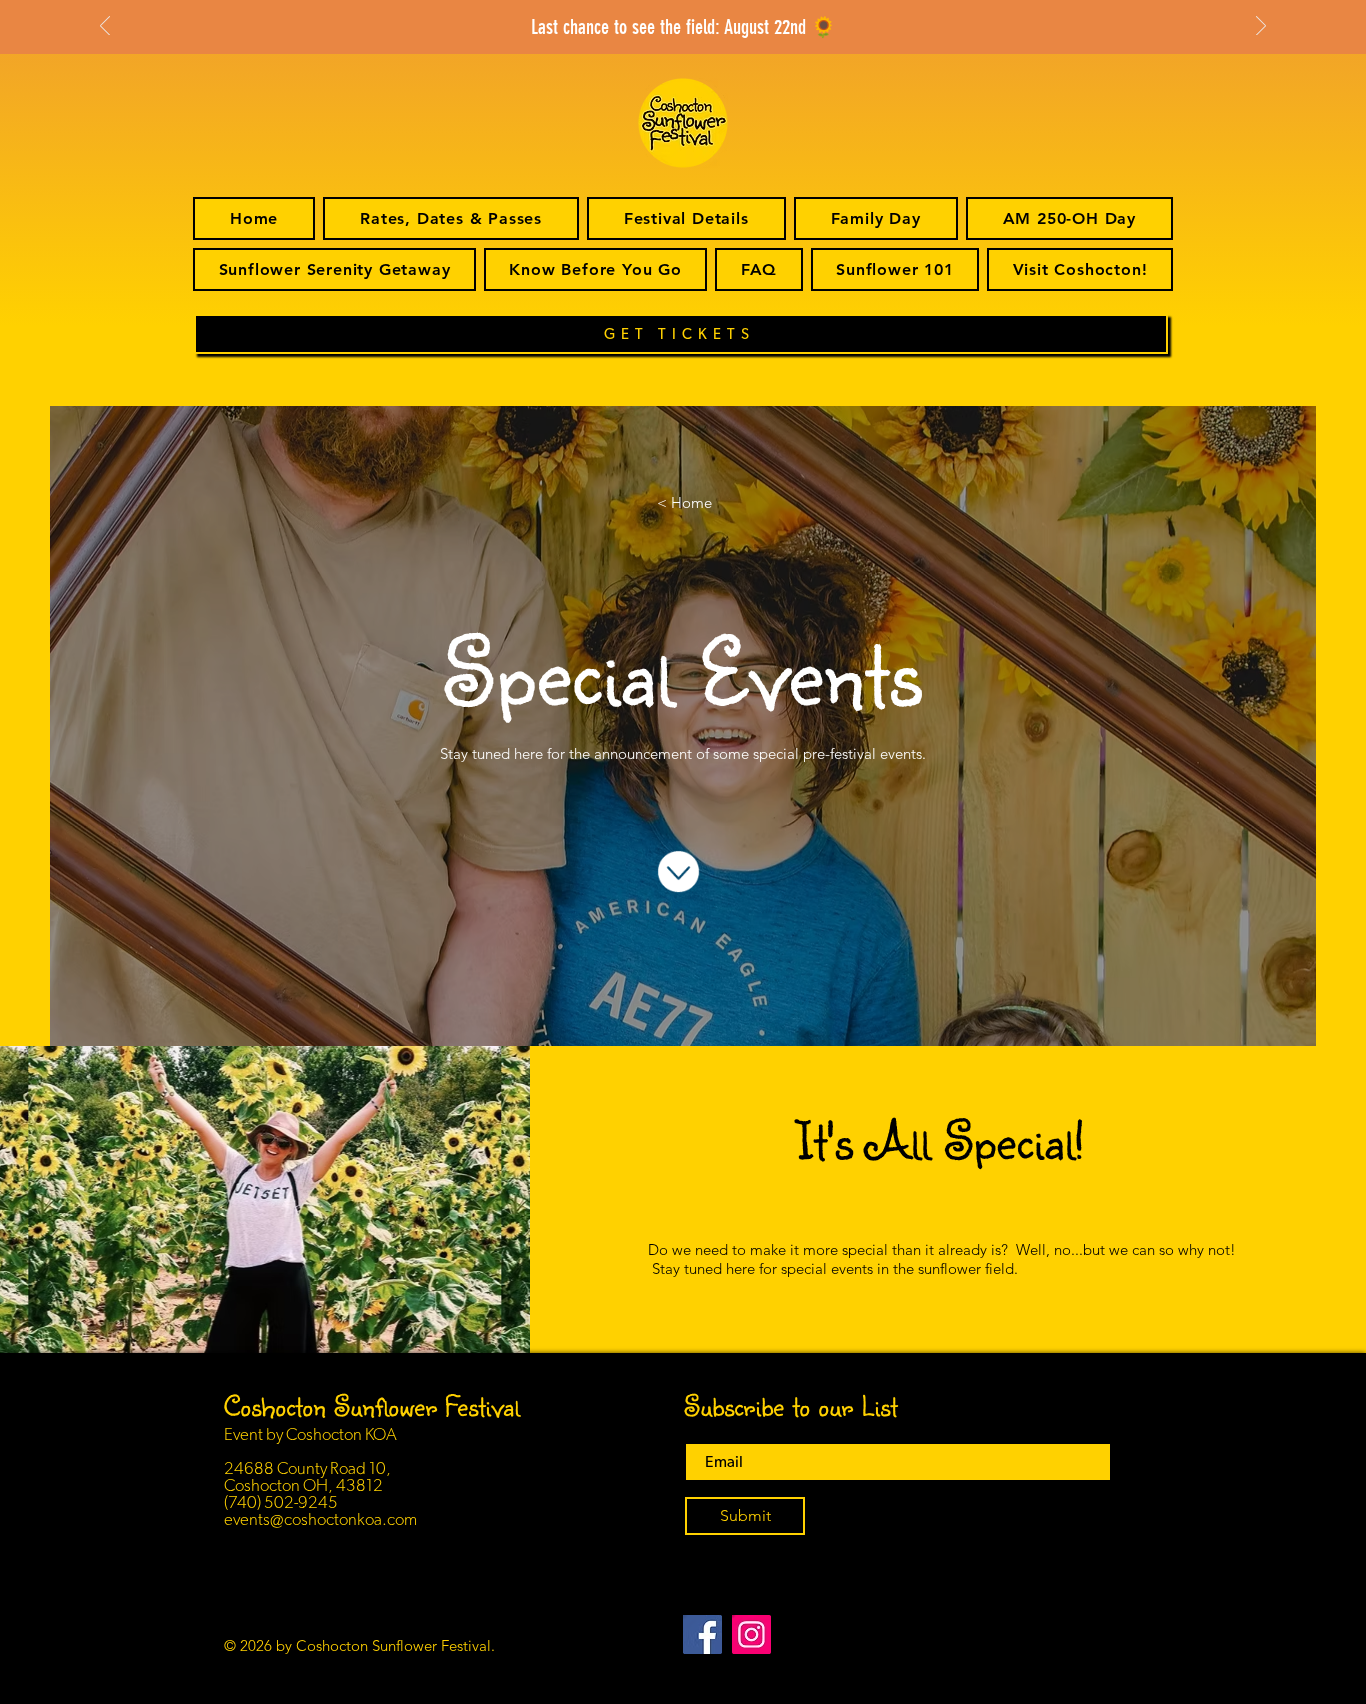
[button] (686, 218)
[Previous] (105, 27)
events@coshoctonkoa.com (320, 1519)
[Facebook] (702, 1634)
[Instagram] (751, 1634)
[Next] (1261, 27)
